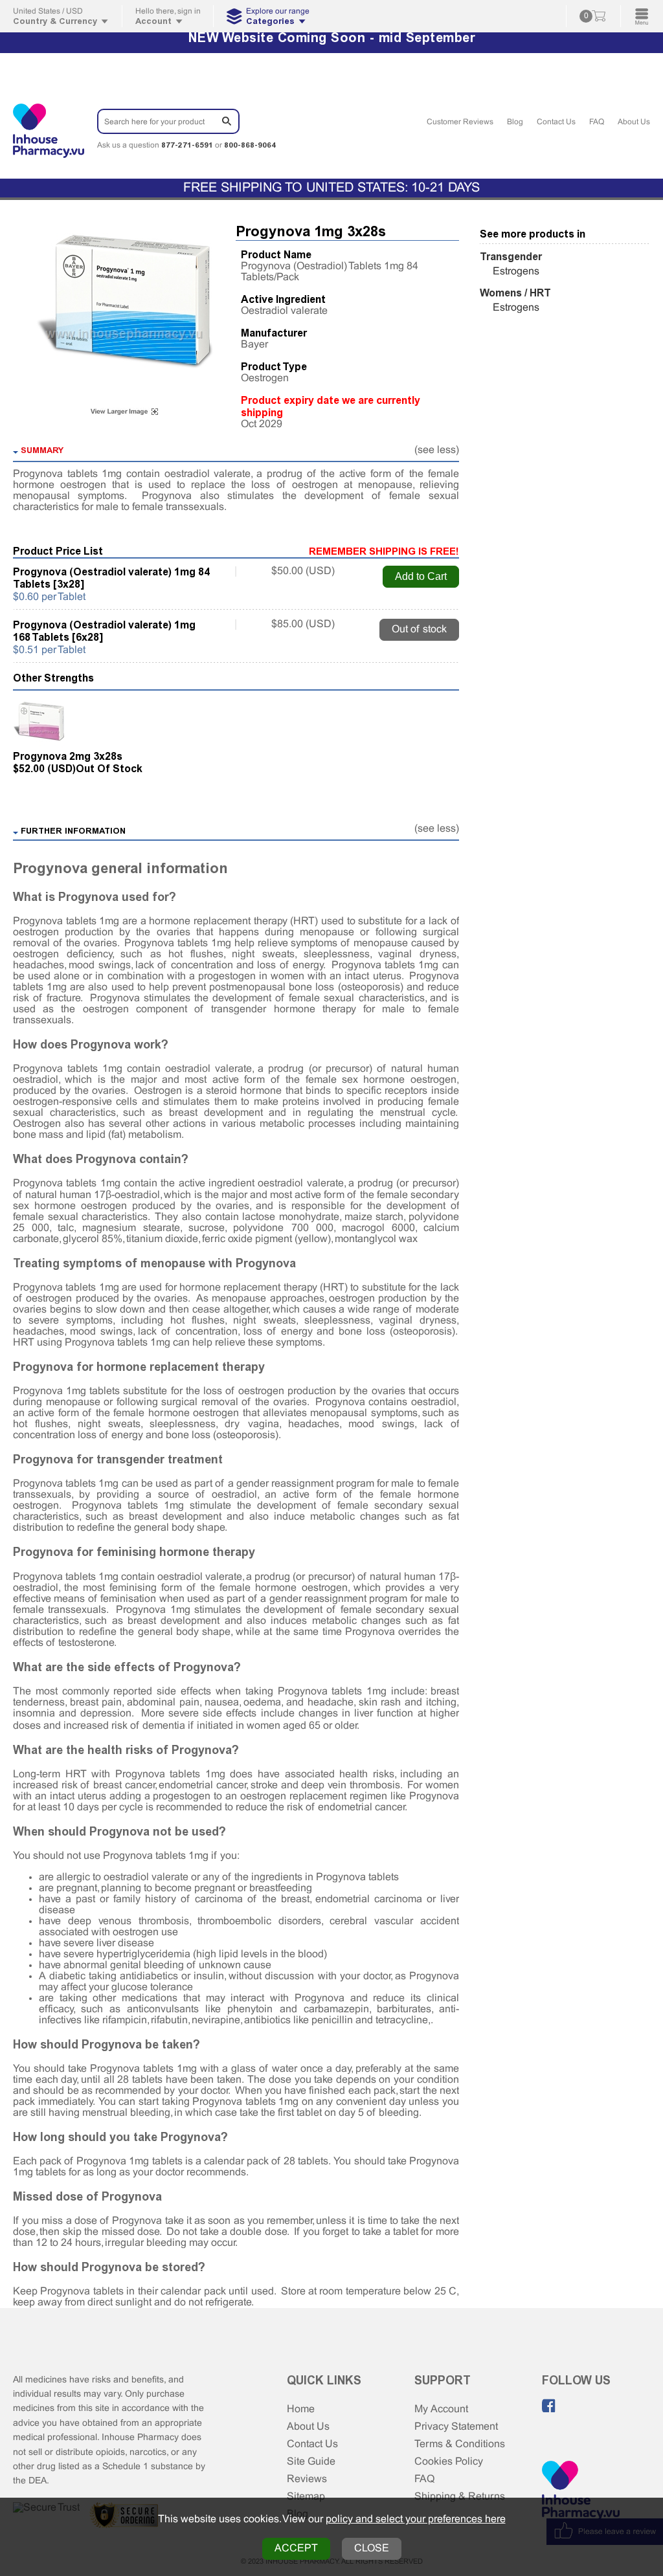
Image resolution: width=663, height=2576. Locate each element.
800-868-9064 (250, 145)
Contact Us (556, 122)
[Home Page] (581, 2492)
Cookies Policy (449, 2462)
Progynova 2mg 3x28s (68, 756)
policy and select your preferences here (416, 2519)
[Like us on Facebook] (549, 2406)
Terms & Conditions (460, 2444)
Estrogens (516, 272)
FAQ (597, 122)
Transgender (511, 257)
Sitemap (306, 2497)
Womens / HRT (515, 293)
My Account (441, 2409)
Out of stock (419, 629)
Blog (515, 122)
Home (301, 2409)
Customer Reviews (460, 122)
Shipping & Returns (460, 2497)
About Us (634, 122)
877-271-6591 (187, 145)
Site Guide (311, 2462)
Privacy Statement (456, 2427)
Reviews (307, 2479)
